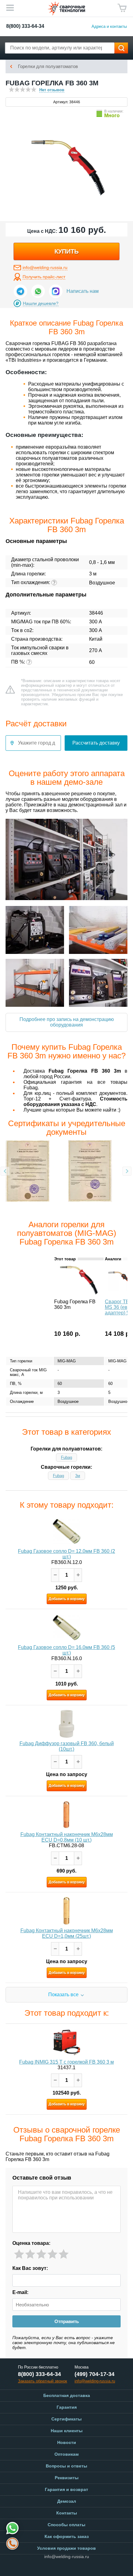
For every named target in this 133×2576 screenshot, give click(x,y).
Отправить (67, 2321)
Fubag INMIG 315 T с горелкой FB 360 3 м (66, 2062)
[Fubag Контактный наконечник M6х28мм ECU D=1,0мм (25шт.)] (66, 1911)
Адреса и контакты (109, 26)
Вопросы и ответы (66, 2466)
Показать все (63, 1995)
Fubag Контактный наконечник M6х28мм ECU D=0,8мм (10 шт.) (67, 1837)
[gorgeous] (64, 2254)
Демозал (67, 2501)
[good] (52, 2254)
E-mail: (20, 2292)
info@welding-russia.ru (45, 267)
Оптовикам (66, 2454)
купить (66, 251)
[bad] (19, 2254)
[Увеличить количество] (78, 1575)
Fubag (66, 1457)
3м (78, 1476)
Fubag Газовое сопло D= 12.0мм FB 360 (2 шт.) (66, 1554)
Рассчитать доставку (96, 743)
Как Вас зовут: (30, 2268)
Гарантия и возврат (66, 2489)
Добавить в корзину (67, 1599)
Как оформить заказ (67, 2536)
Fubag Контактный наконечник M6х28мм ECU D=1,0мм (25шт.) (67, 1933)
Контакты (67, 2513)
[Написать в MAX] (56, 291)
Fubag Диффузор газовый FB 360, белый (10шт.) (67, 1746)
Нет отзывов (52, 90)
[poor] (30, 2254)
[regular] (41, 2254)
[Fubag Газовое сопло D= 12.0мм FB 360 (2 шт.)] (66, 1532)
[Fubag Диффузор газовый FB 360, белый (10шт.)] (66, 1724)
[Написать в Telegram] (20, 291)
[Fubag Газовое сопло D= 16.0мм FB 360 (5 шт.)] (66, 1628)
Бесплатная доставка (67, 2395)
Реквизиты (67, 2478)
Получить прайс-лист (44, 277)
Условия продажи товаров (66, 2548)
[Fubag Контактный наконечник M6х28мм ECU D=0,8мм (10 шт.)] (66, 1815)
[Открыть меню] (10, 8)
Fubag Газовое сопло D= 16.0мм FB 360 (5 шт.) (66, 1650)
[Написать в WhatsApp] (38, 291)
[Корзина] (122, 8)
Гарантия (67, 2407)
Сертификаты (66, 2419)
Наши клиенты (67, 2431)
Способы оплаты (66, 2525)
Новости (67, 2442)
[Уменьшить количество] (55, 1575)
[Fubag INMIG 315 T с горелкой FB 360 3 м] (66, 2042)
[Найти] (121, 48)
